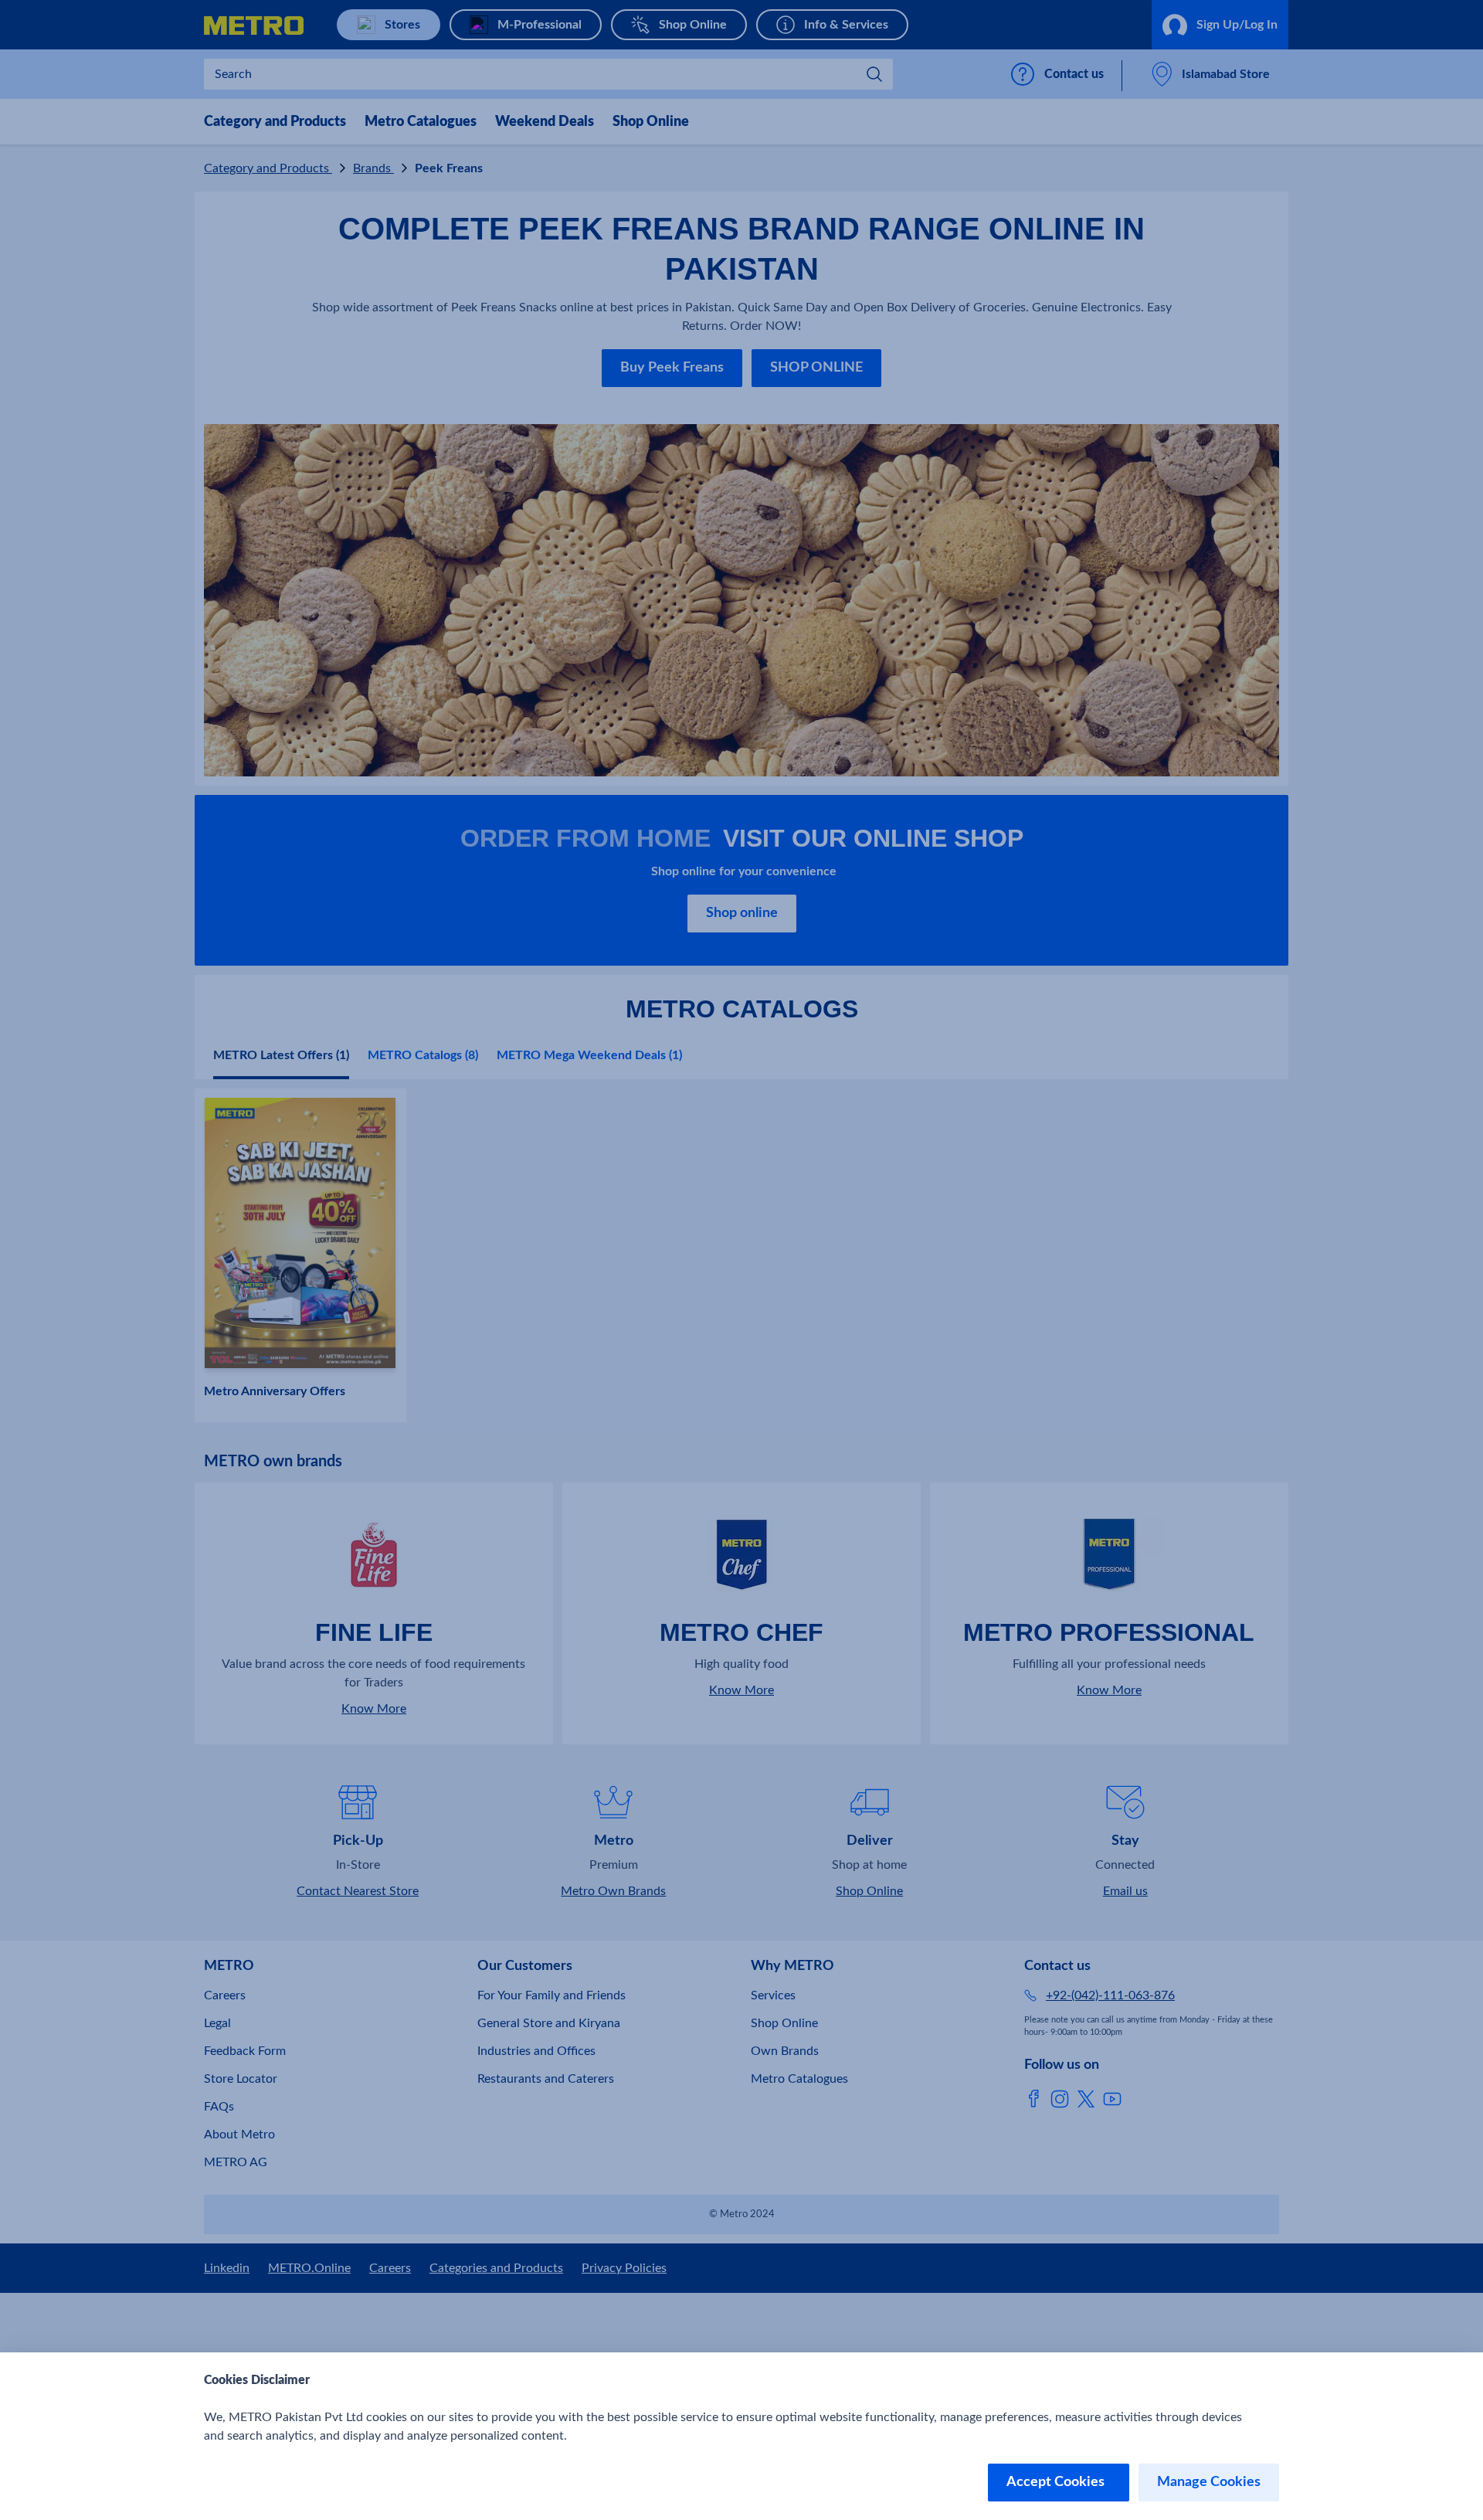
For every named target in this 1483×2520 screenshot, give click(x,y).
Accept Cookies (1059, 2482)
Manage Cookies (1209, 2482)
